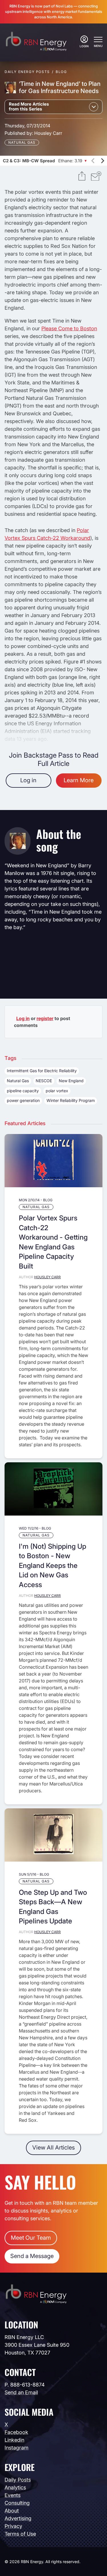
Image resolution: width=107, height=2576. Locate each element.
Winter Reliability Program (71, 1100)
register (45, 1018)
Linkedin (14, 2440)
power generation (23, 1100)
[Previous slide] (93, 161)
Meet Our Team (31, 2238)
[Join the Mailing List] (96, 177)
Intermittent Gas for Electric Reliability (42, 1071)
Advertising (18, 2518)
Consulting (17, 2503)
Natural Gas (22, 142)
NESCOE (44, 1081)
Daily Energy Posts (27, 72)
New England (71, 1081)
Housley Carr (48, 133)
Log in (28, 780)
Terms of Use (20, 2534)
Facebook (16, 2432)
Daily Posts (18, 2480)
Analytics (15, 2487)
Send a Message (32, 2256)
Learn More (79, 780)
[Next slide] (102, 161)
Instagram (17, 2448)
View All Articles (53, 2148)
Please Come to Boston (69, 328)
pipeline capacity (23, 1091)
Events (13, 2495)
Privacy (13, 2526)
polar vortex (57, 1091)
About (12, 2511)
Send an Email (21, 2392)
